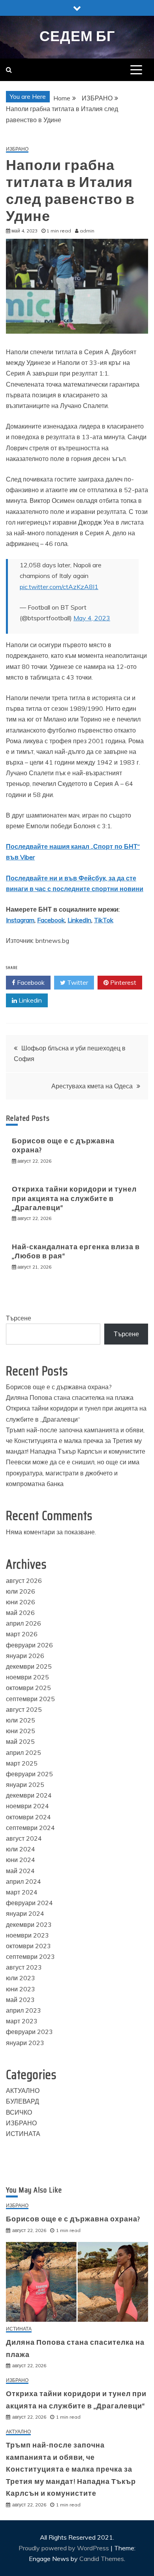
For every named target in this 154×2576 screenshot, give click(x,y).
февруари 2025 (29, 1774)
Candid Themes (102, 2559)
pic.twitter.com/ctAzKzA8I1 (59, 587)
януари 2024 (25, 1913)
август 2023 (24, 1967)
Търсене (19, 1318)
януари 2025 (25, 1785)
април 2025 (23, 1753)
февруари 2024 (29, 1903)
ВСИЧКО (19, 2112)
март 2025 (22, 1763)
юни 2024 (21, 1860)
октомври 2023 (28, 1946)
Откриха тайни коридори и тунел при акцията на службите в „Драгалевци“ (74, 1198)
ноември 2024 (27, 1806)
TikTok (104, 920)
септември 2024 (30, 1828)
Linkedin (29, 1000)
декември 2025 (29, 1666)
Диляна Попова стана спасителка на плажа (70, 1398)
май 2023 (20, 2000)
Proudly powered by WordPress (65, 2548)
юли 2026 (21, 1591)
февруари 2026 (29, 1645)
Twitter (77, 982)
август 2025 (24, 1709)
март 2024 (22, 1892)
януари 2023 (25, 2043)
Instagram (20, 920)
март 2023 (22, 2021)
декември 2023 (29, 1924)
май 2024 (20, 1871)
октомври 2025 (28, 1688)
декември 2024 (29, 1795)
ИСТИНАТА (23, 2134)
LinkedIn (79, 920)
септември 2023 (30, 1957)
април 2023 (23, 2010)
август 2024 (24, 1838)
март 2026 (22, 1634)
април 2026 (23, 1623)
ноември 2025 (27, 1677)
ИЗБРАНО (17, 149)
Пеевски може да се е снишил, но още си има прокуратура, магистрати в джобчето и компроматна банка (73, 1473)
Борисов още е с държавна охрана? (63, 1145)
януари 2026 (25, 1656)
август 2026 (24, 1581)
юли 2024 (21, 1849)
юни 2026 (21, 1602)
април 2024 (23, 1881)
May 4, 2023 (92, 618)
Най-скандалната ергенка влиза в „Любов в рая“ (76, 1251)
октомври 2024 (28, 1817)
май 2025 (20, 1741)
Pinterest (122, 982)
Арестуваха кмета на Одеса (92, 1086)
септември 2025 (30, 1699)
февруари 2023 (29, 2032)
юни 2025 (21, 1731)
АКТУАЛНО (23, 2091)
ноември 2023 (27, 1935)
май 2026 (20, 1613)
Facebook (51, 920)
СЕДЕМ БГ (77, 36)
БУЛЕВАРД (23, 2101)
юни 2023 (21, 1989)
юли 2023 (21, 1978)
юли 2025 (21, 1720)
